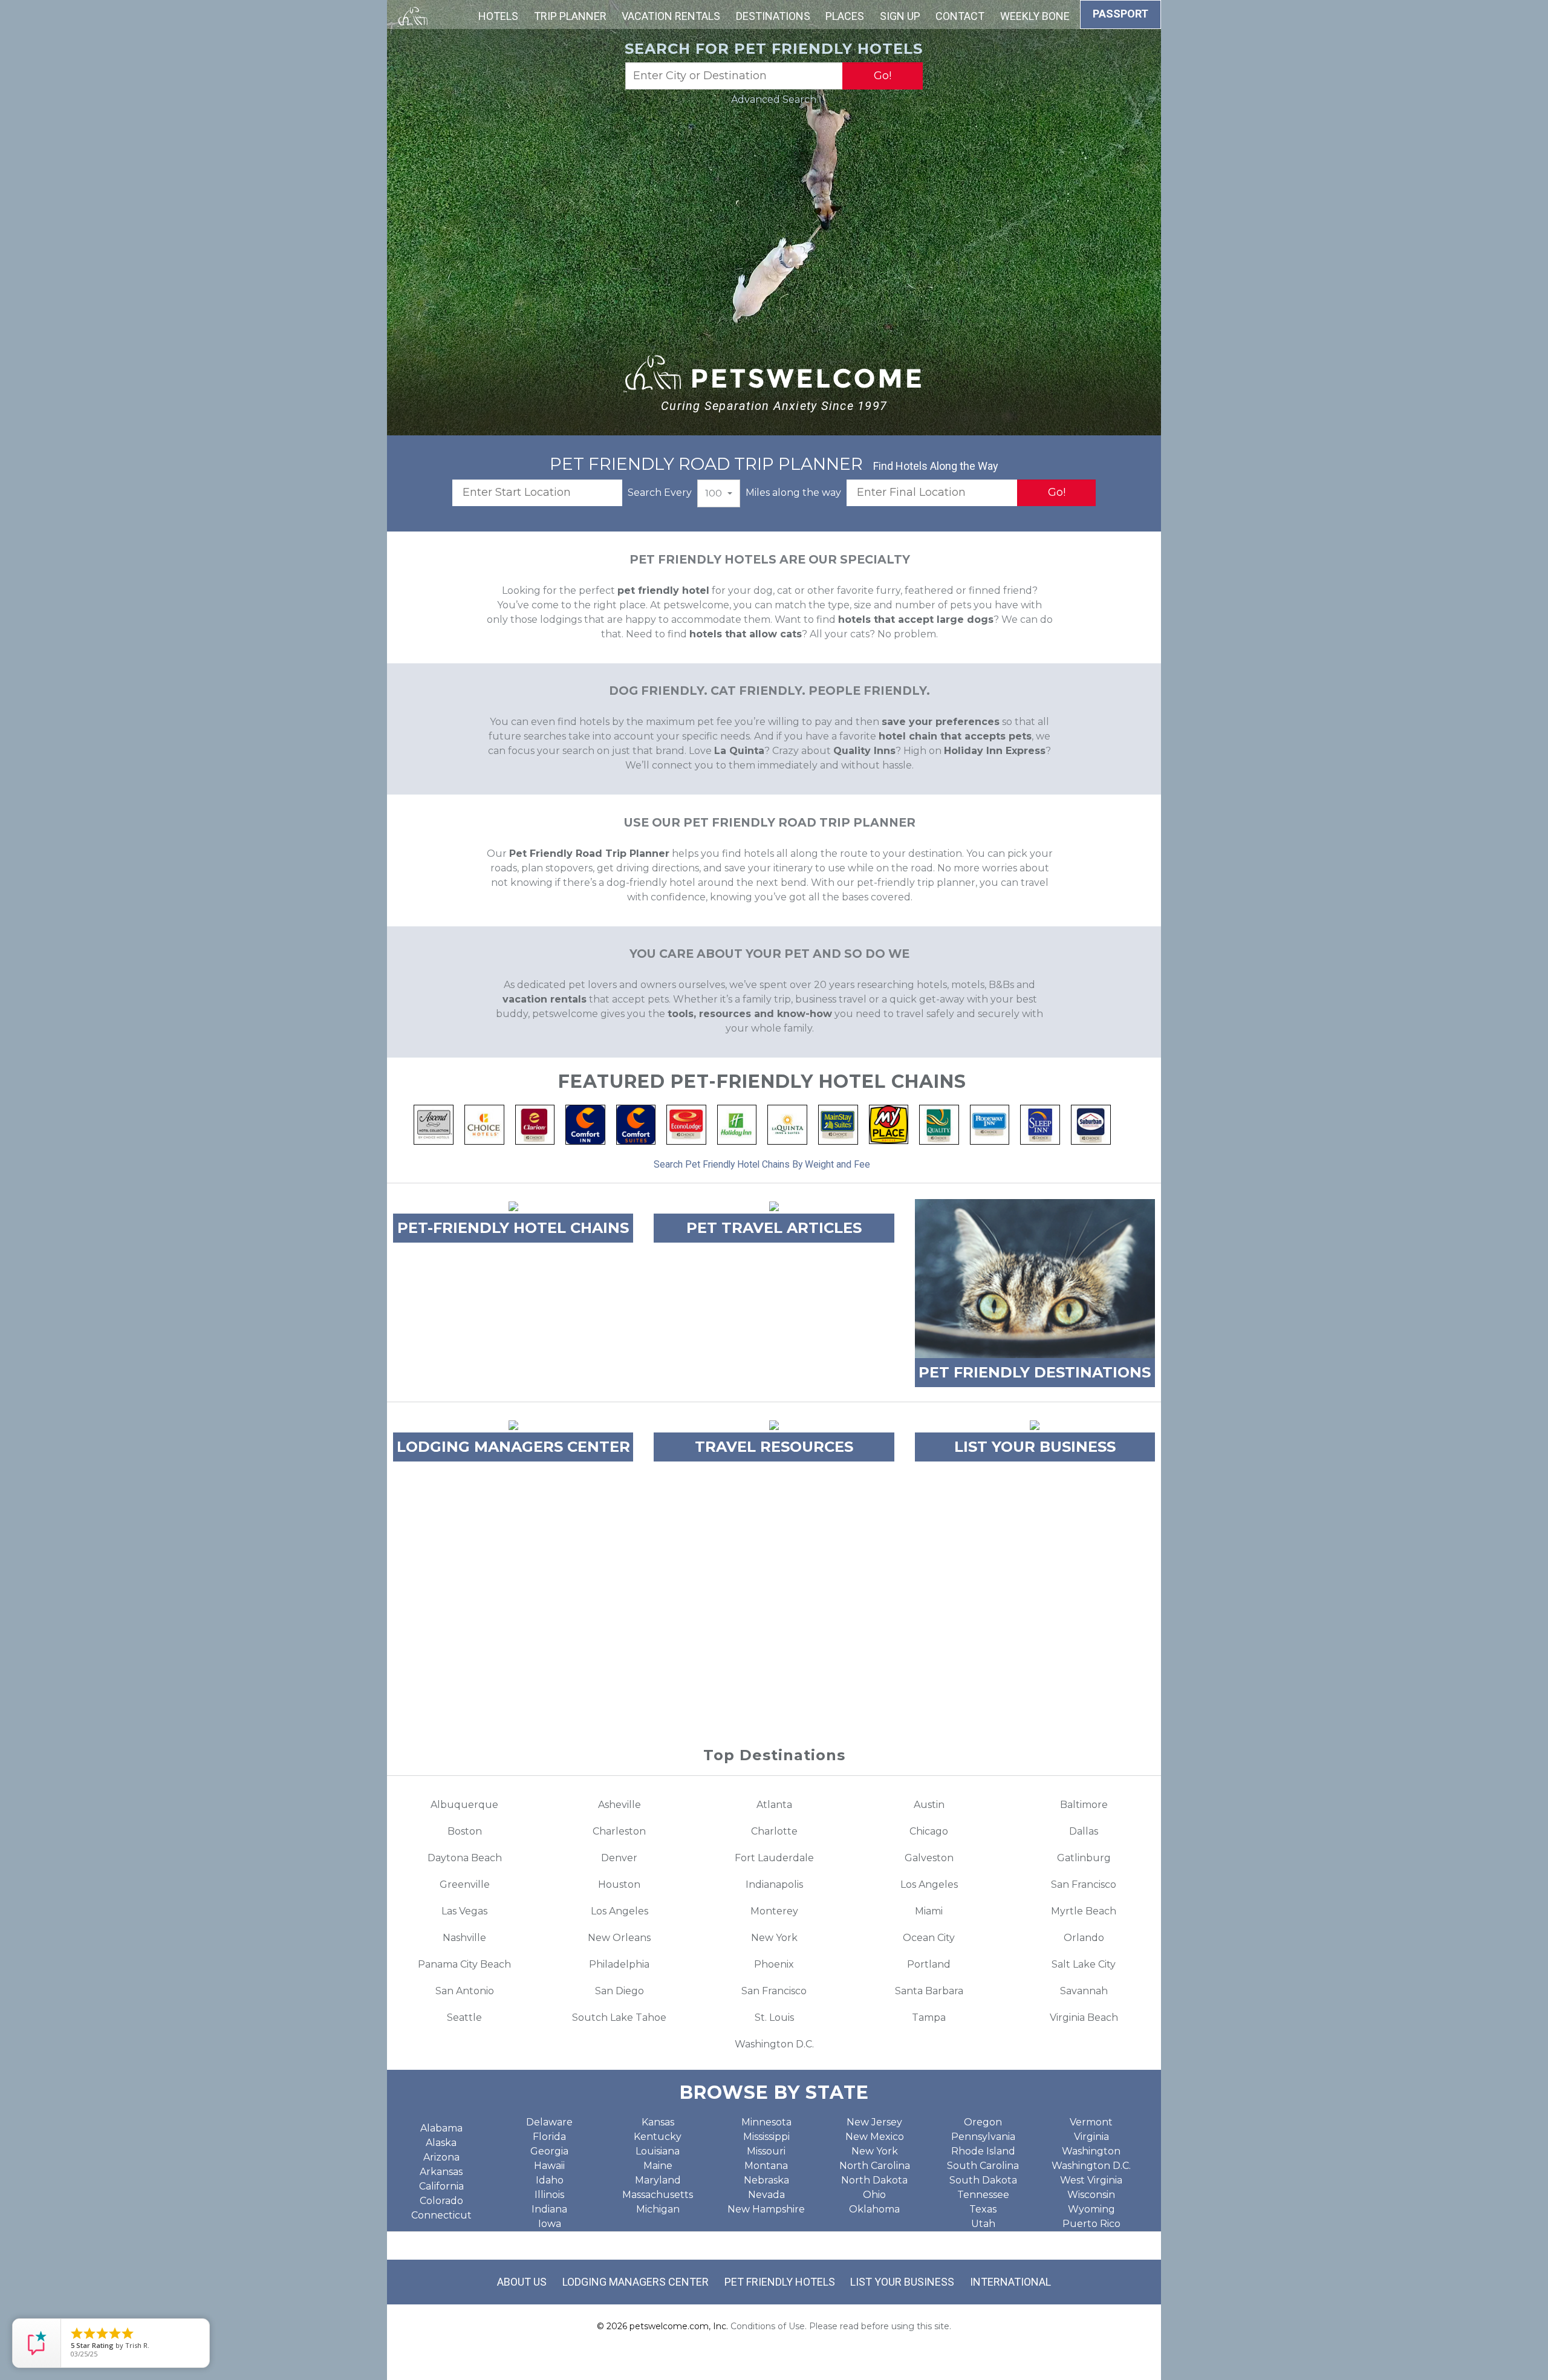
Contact (960, 16)
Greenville (465, 1884)
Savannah (1084, 1991)
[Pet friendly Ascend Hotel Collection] (434, 1124)
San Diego (620, 1991)
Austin (929, 1805)
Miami (929, 1911)
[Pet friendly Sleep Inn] (1040, 1124)
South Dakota (983, 2180)
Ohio (874, 2195)
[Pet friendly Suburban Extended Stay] (1091, 1124)
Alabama (441, 2128)
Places (845, 16)
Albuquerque (464, 1805)
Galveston (929, 1858)
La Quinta (739, 751)
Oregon (983, 2122)
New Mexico (875, 2137)
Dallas (1084, 1831)
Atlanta (774, 1805)
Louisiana (658, 2151)
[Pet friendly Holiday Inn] (737, 1124)
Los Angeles (929, 1884)
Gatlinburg (1084, 1858)
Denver (619, 1858)
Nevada (766, 2195)
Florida (549, 2137)
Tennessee (983, 2195)
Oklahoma (874, 2209)
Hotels (498, 16)
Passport (1120, 14)
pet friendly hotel (663, 590)
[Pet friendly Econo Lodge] (686, 1124)
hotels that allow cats (746, 634)
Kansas (658, 2122)
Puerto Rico (1091, 2224)
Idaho (550, 2180)
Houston (619, 1884)
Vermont (1091, 2122)
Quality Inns (864, 751)
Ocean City (929, 1938)
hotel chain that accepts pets (955, 736)
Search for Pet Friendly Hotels (774, 49)
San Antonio (465, 1991)
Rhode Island (983, 2151)
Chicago (929, 1831)
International (1010, 2282)
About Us (522, 2282)
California (441, 2186)
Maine (658, 2166)
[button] (719, 493)
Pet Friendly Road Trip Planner (589, 853)
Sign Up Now (774, 1670)
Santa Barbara (929, 1991)
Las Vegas (464, 1911)
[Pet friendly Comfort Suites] (636, 1124)
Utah (983, 2224)
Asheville (620, 1805)
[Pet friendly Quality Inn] (939, 1124)
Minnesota (766, 2122)
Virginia (1091, 2137)
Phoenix (774, 1964)
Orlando (1084, 1938)
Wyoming (1091, 2209)
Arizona (441, 2157)
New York (774, 1938)
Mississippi (766, 2137)
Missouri (766, 2151)
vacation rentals (545, 999)
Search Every (660, 493)
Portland (929, 1964)
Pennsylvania (983, 2137)
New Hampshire (766, 2209)
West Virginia (1091, 2180)
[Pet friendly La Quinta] (787, 1124)
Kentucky (658, 2137)
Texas (983, 2209)
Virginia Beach (1084, 2017)
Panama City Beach (464, 1964)
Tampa (929, 2017)
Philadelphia (619, 1964)
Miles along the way (793, 493)
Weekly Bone (1035, 16)
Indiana (549, 2209)
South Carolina (983, 2166)
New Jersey (874, 2122)
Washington (1091, 2151)
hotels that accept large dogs (916, 619)
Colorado (441, 2201)
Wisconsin (1091, 2195)
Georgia (549, 2151)
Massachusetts (658, 2195)
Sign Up (900, 16)
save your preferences (941, 722)
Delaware (549, 2122)
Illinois (549, 2195)
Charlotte (774, 1831)
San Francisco (1084, 1884)
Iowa (550, 2224)
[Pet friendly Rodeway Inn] (990, 1124)
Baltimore (1084, 1805)
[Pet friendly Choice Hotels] (484, 1124)
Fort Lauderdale (774, 1858)
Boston (465, 1831)
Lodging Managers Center (636, 2282)
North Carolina (875, 2166)
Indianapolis (774, 1884)
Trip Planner (570, 16)
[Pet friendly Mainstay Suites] (838, 1124)
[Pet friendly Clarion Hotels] (535, 1124)
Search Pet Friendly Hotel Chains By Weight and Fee (762, 1164)
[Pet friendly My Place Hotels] (889, 1124)
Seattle (464, 2017)
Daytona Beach (465, 1858)
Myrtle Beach (1084, 1911)
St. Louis (774, 2017)
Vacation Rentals (671, 16)
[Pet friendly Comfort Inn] (585, 1124)
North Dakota (874, 2180)
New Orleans (619, 1938)
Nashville (464, 1938)
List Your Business (902, 2282)
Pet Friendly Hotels (780, 2282)
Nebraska (766, 2180)
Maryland (658, 2180)
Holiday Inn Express (995, 751)
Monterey (774, 1911)
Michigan (658, 2209)
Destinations (773, 16)
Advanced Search (774, 99)
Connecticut (441, 2215)
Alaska (441, 2143)
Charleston (619, 1831)
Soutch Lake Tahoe (619, 2017)
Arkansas (441, 2172)
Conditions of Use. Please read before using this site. (841, 2326)
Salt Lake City (1084, 1964)
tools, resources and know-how (750, 1014)
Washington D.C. (774, 2044)
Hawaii (549, 2166)
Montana (766, 2166)
